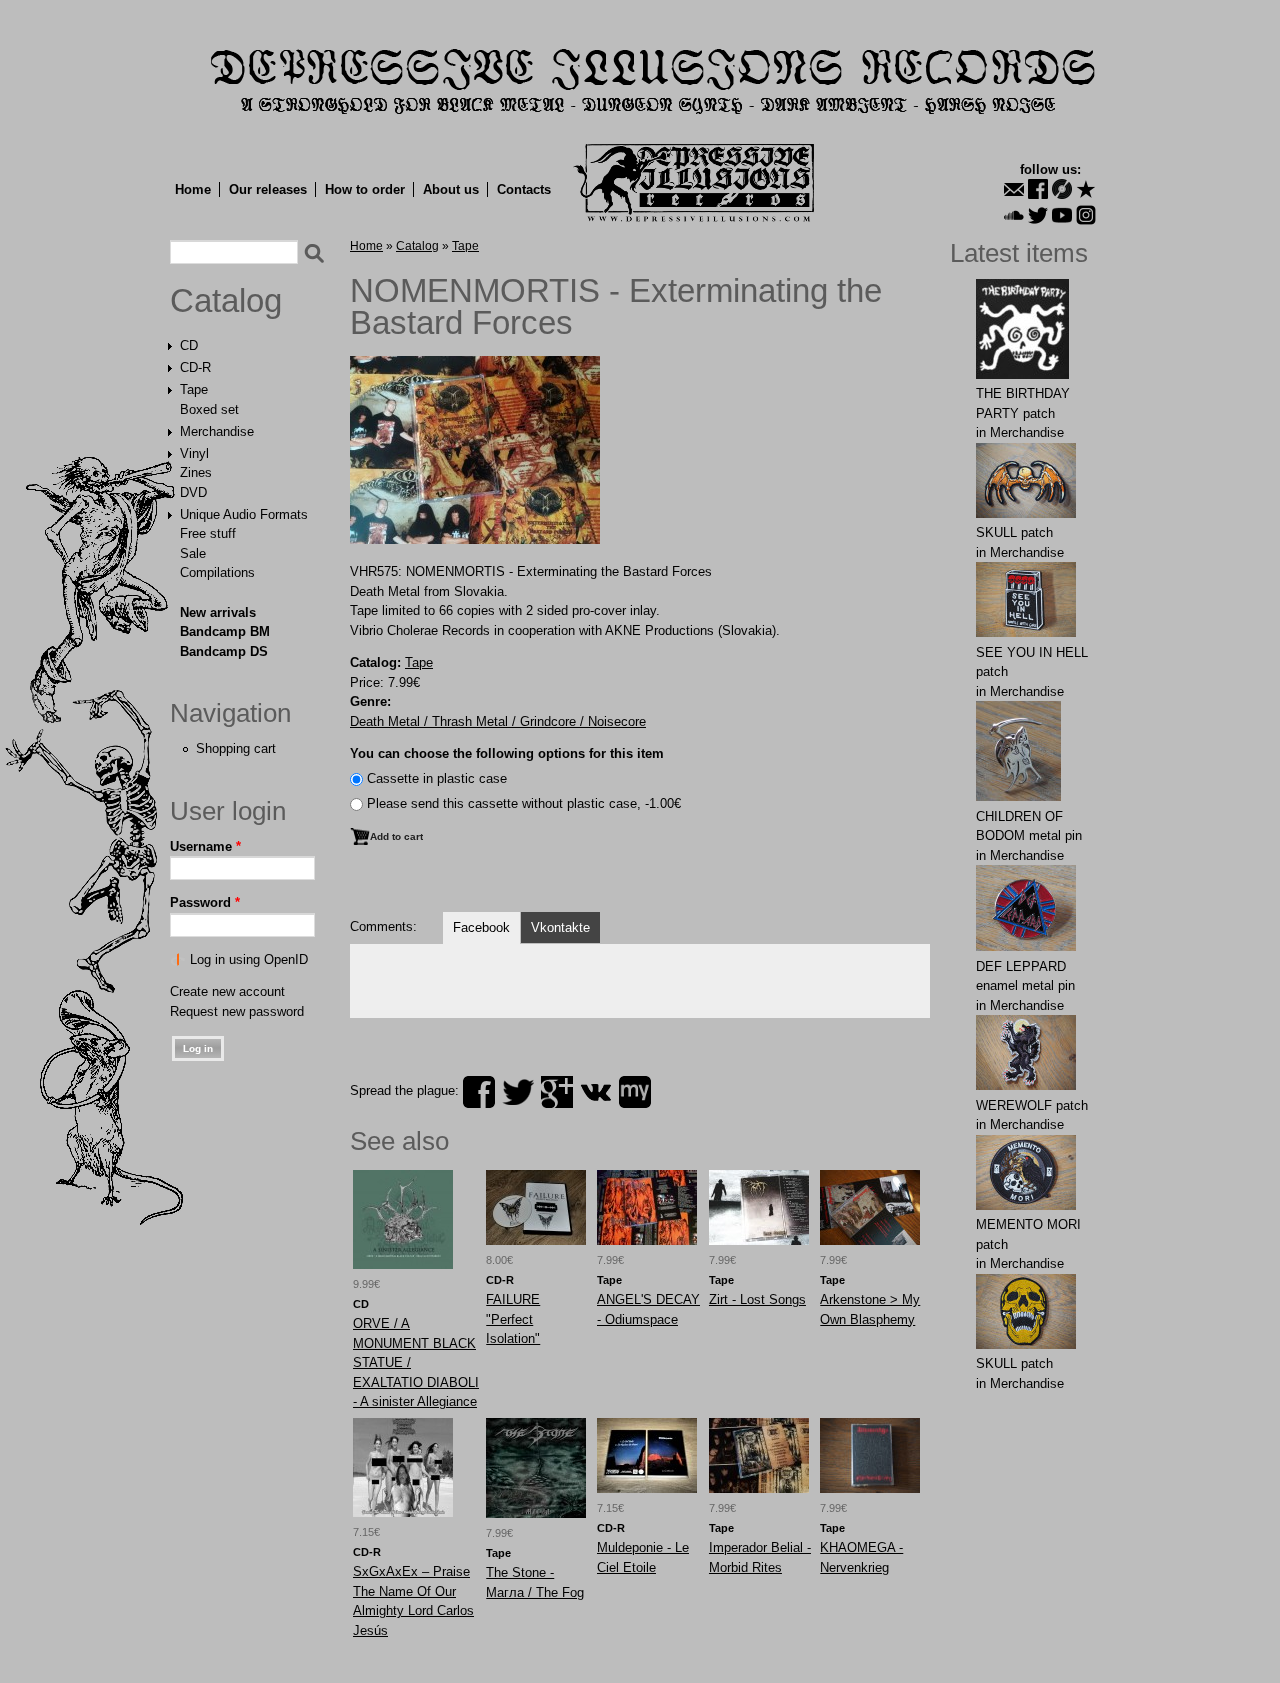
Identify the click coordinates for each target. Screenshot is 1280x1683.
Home (193, 189)
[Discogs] (1062, 189)
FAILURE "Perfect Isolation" (513, 1319)
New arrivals (218, 612)
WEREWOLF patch (1032, 1105)
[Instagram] (1086, 215)
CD (189, 345)
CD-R (195, 367)
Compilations (217, 572)
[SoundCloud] (1014, 215)
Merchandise (217, 431)
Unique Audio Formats (244, 514)
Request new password (237, 1011)
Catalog (226, 301)
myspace (635, 1092)
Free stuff (208, 533)
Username (205, 846)
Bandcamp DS (224, 651)
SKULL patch (1014, 532)
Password (205, 902)
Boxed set (209, 409)
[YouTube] (1062, 215)
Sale (193, 553)
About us (451, 189)
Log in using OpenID (249, 959)
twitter (518, 1092)
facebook (479, 1092)
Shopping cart (236, 748)
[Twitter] (1038, 215)
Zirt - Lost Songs (757, 1299)
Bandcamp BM (225, 631)
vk (596, 1092)
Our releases (268, 189)
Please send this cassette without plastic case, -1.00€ (524, 803)
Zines (196, 472)
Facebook (481, 927)
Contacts (524, 189)
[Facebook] (1038, 189)
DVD (193, 492)
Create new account (227, 991)
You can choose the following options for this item (507, 753)
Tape (194, 389)
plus (557, 1092)
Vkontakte (560, 927)
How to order (365, 189)
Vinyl (194, 453)
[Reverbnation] (1086, 189)
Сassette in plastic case (437, 778)
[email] (1014, 189)
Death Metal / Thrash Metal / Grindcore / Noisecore (498, 721)
